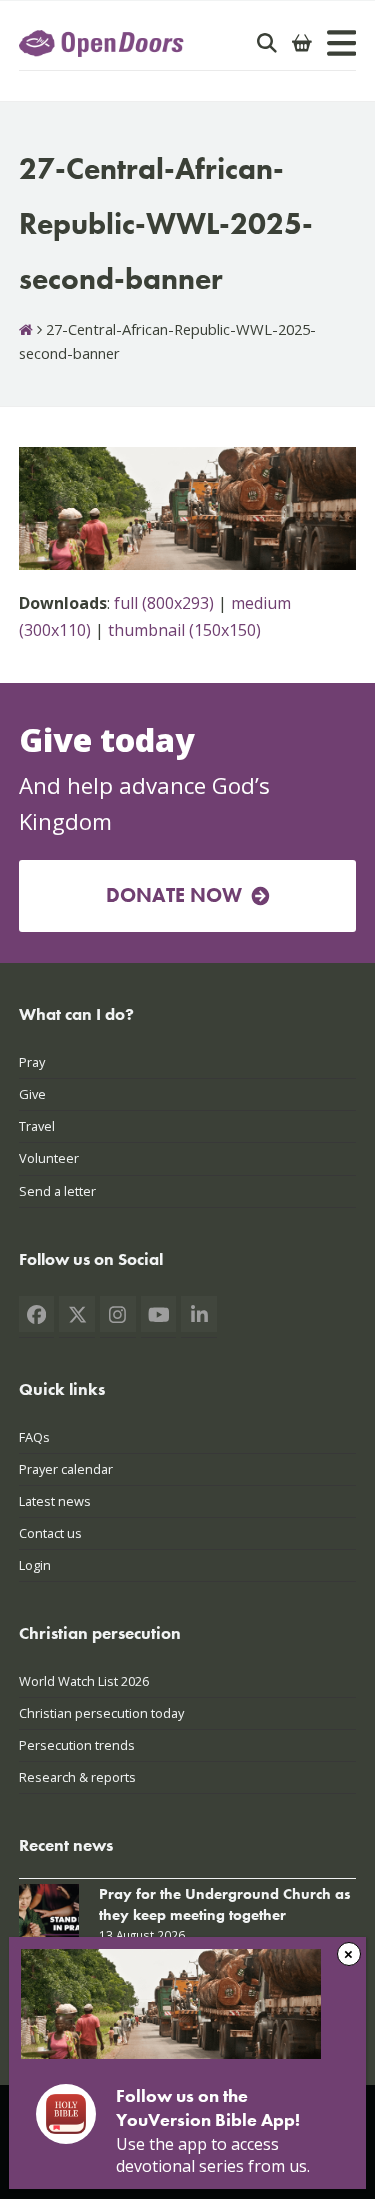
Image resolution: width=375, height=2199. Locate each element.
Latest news (55, 1501)
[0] (302, 43)
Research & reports (77, 1777)
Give (32, 1094)
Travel (37, 1126)
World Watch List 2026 (84, 1681)
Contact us (50, 1533)
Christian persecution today (101, 1713)
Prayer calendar (66, 1469)
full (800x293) (164, 603)
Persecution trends (77, 1745)
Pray (32, 1062)
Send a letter (57, 1191)
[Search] (267, 43)
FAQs (34, 1437)
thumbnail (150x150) (184, 630)
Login (35, 1565)
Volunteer (49, 1158)
